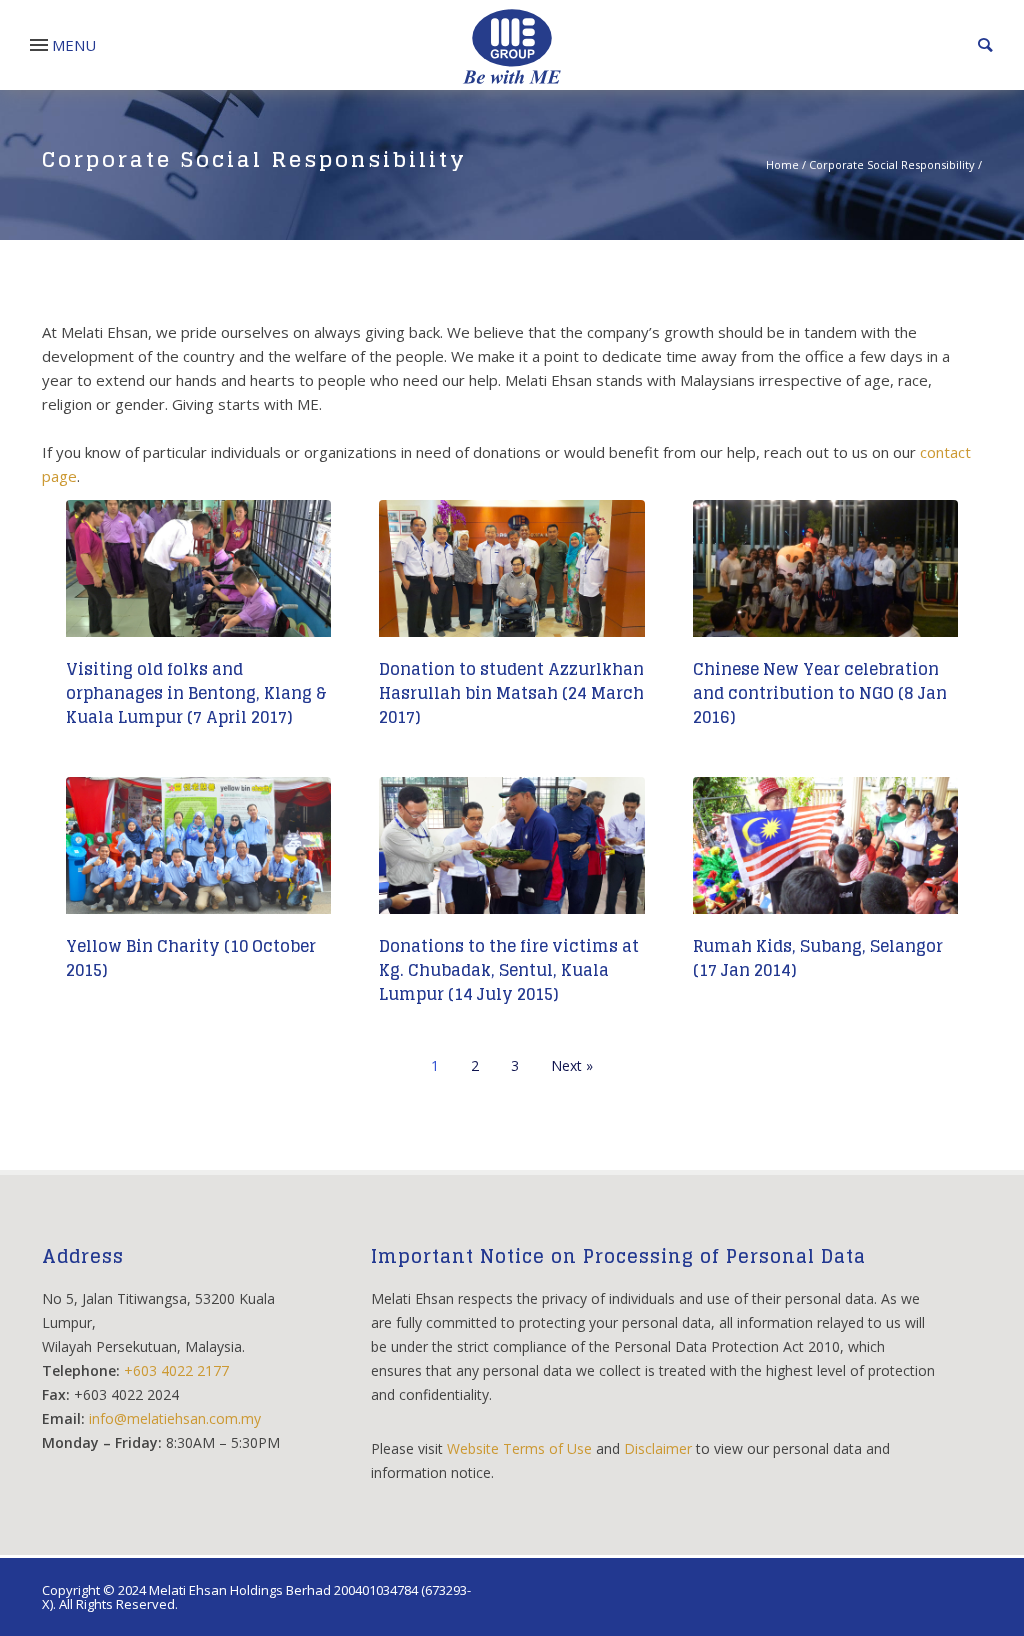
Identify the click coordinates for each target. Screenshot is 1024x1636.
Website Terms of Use (519, 1448)
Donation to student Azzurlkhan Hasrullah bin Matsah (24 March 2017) (511, 693)
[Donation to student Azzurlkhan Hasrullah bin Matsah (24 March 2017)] (511, 577)
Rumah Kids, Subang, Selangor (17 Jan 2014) (818, 958)
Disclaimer (658, 1448)
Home (782, 164)
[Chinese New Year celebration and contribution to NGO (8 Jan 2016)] (825, 577)
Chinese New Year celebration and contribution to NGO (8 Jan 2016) (820, 693)
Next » (572, 1065)
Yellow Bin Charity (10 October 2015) (191, 958)
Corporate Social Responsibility (892, 164)
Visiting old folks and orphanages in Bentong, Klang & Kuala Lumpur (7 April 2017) (196, 693)
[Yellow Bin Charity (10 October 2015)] (198, 854)
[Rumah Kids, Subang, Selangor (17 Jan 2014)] (825, 854)
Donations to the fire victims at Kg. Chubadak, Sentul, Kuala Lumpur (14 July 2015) (509, 970)
